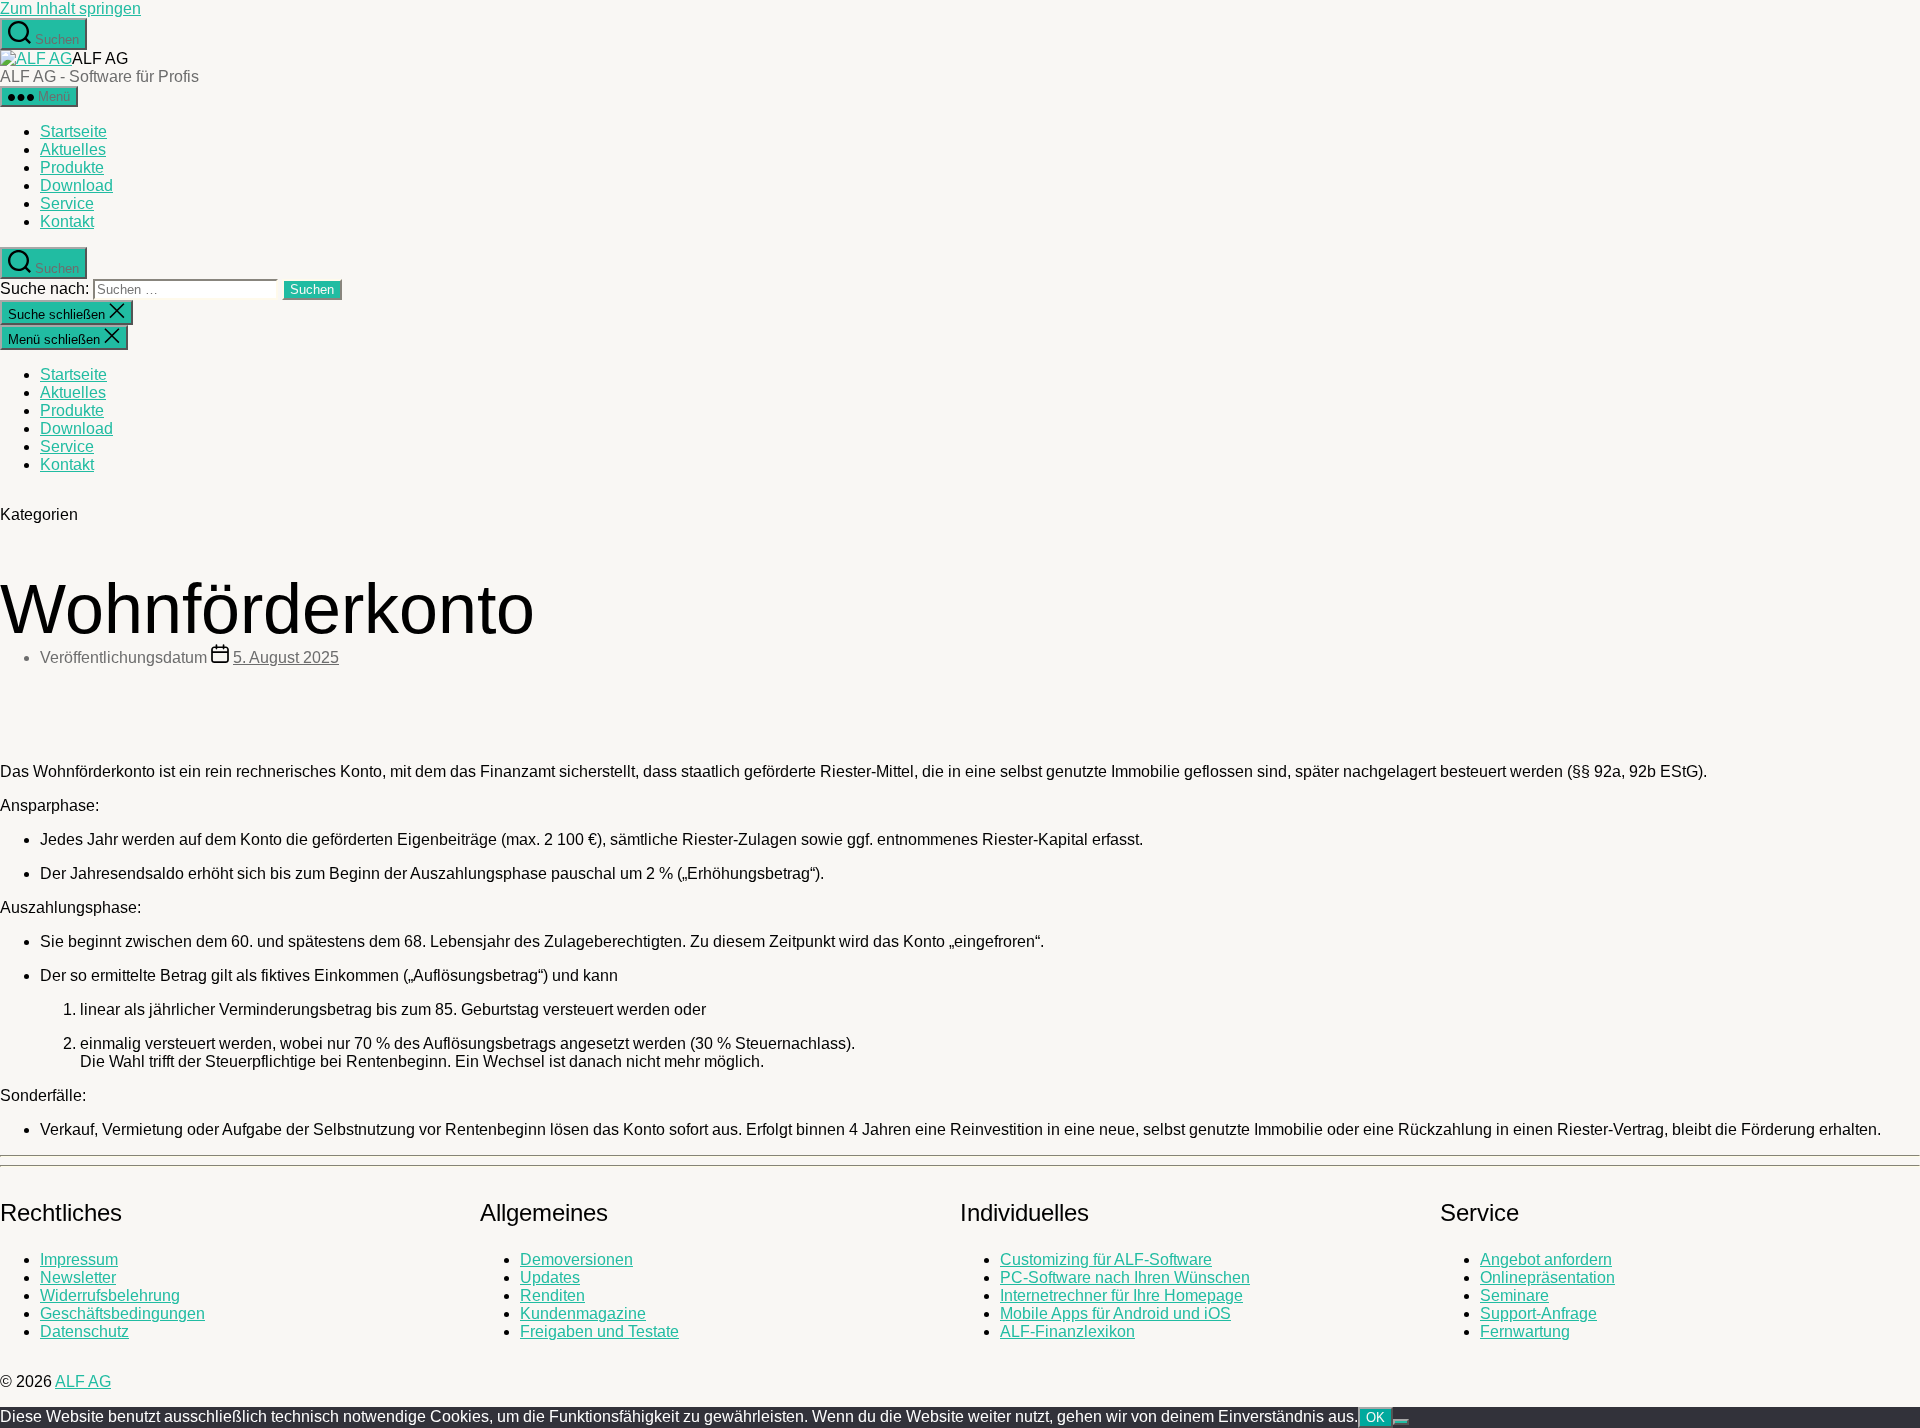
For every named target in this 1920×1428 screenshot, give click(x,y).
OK (1375, 1417)
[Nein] (1401, 1422)
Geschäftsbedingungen (122, 1313)
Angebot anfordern (1546, 1259)
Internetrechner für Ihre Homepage (1121, 1295)
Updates (550, 1277)
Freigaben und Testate (599, 1331)
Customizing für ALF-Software (1106, 1259)
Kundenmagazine (583, 1313)
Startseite (73, 131)
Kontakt (67, 221)
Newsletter (78, 1277)
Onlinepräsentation (1547, 1277)
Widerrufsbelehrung (110, 1295)
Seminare (1514, 1295)
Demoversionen (576, 1259)
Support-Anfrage (1538, 1313)
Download (76, 185)
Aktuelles (73, 149)
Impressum (79, 1259)
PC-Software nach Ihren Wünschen (1125, 1277)
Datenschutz (84, 1331)
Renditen (552, 1295)
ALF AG (83, 1381)
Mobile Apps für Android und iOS (1115, 1313)
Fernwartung (1525, 1331)
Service (67, 203)
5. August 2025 (286, 657)
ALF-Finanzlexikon (1067, 1331)
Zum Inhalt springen (70, 8)
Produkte (72, 167)
